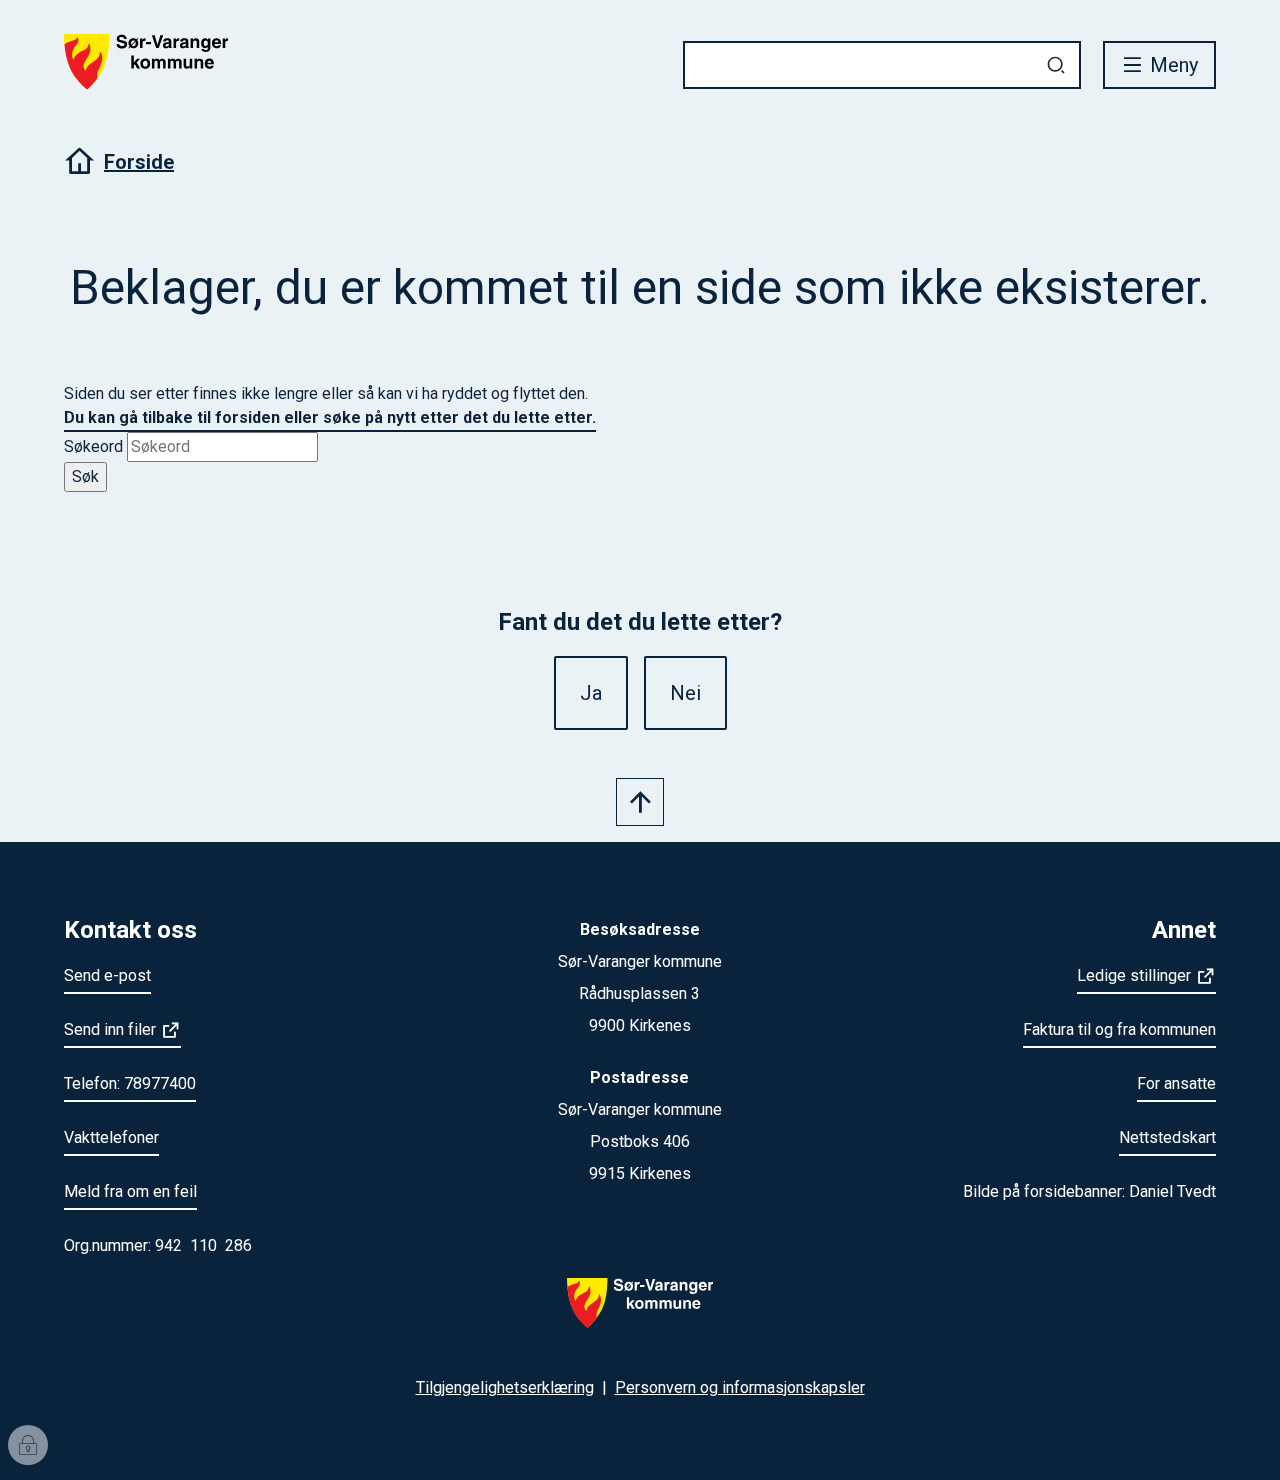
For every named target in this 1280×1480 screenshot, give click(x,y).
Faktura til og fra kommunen (1119, 1029)
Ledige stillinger (1134, 975)
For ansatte (1176, 1083)
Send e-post (107, 975)
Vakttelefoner (111, 1137)
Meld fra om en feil (130, 1191)
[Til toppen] (640, 802)
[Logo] (640, 1315)
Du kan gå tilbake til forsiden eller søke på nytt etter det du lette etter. (330, 417)
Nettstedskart (1167, 1137)
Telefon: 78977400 (130, 1083)
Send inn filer (110, 1029)
